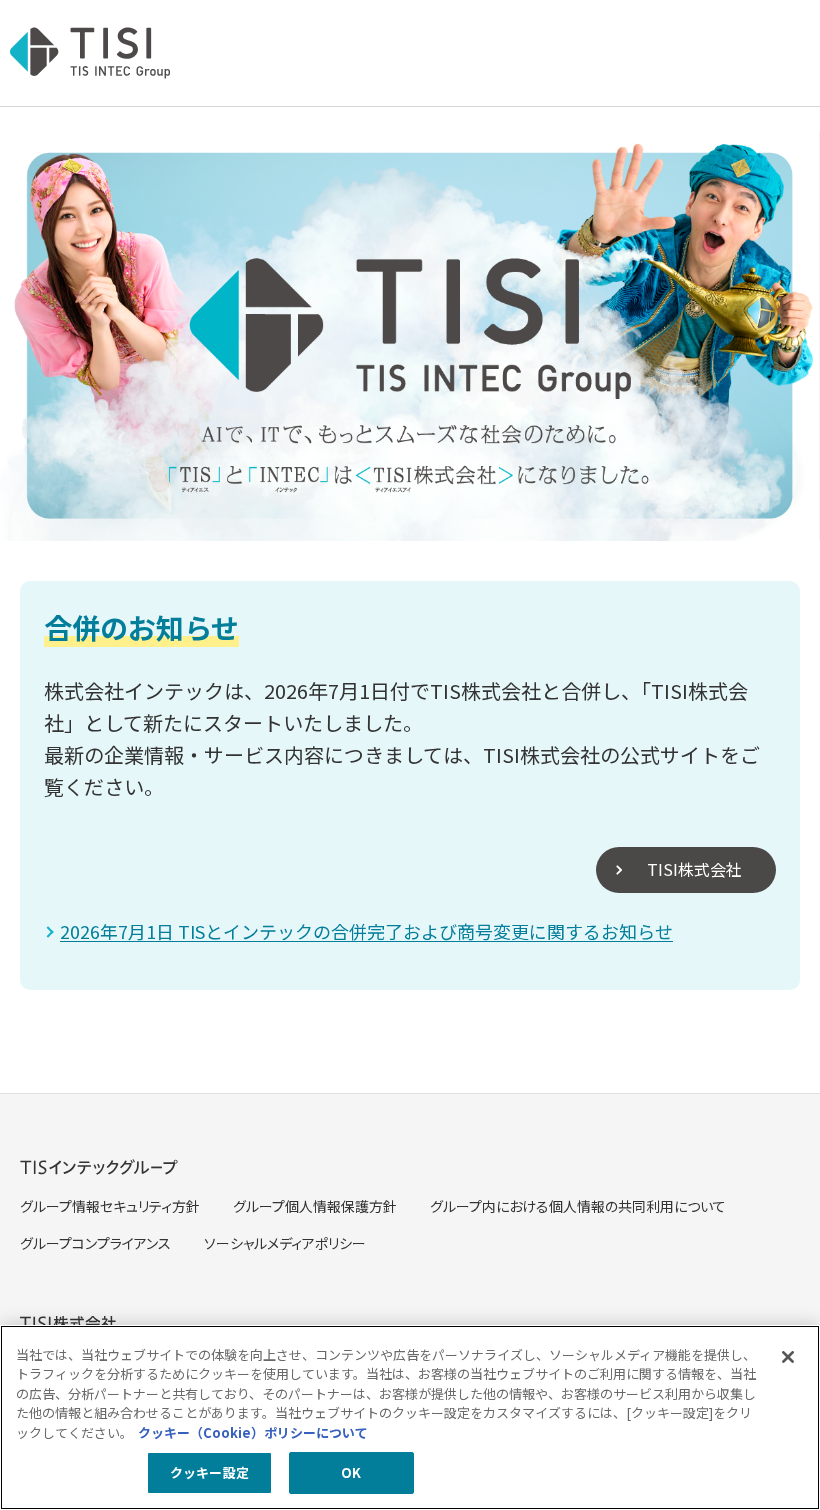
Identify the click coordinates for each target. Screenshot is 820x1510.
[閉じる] (788, 1357)
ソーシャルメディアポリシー (285, 1243)
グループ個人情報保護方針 (315, 1206)
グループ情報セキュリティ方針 (110, 1206)
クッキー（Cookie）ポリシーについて (253, 1432)
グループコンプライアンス (95, 1243)
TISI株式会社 (694, 869)
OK (351, 1472)
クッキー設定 (209, 1472)
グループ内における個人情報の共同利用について (578, 1206)
